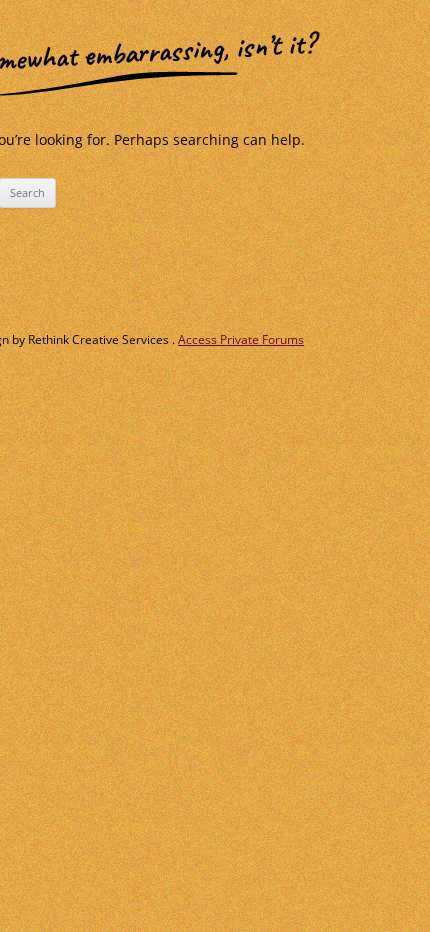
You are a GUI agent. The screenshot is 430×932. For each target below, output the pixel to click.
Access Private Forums (241, 339)
